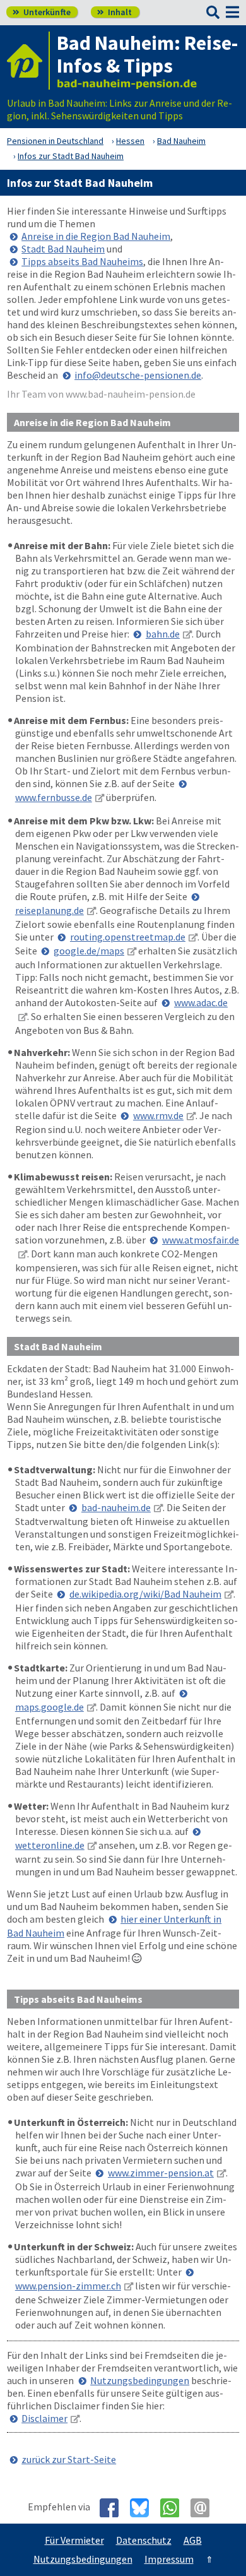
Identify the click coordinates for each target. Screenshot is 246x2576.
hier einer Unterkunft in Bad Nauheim (114, 1926)
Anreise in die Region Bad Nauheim (96, 236)
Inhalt (114, 12)
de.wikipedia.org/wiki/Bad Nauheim (145, 1594)
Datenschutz (144, 2540)
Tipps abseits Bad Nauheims (82, 261)
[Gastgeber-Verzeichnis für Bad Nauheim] (28, 61)
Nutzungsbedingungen (140, 2380)
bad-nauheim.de (116, 1507)
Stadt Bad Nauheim (63, 249)
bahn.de (163, 634)
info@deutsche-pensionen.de (138, 375)
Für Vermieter (74, 2540)
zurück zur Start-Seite (69, 2459)
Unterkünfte (42, 12)
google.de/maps (89, 951)
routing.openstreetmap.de (128, 937)
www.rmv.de (158, 1115)
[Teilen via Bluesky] (144, 2508)
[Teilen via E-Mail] (205, 2508)
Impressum (169, 2559)
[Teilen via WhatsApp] (174, 2508)
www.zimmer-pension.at (161, 2173)
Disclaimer (44, 2418)
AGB (193, 2540)
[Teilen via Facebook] (114, 2508)
